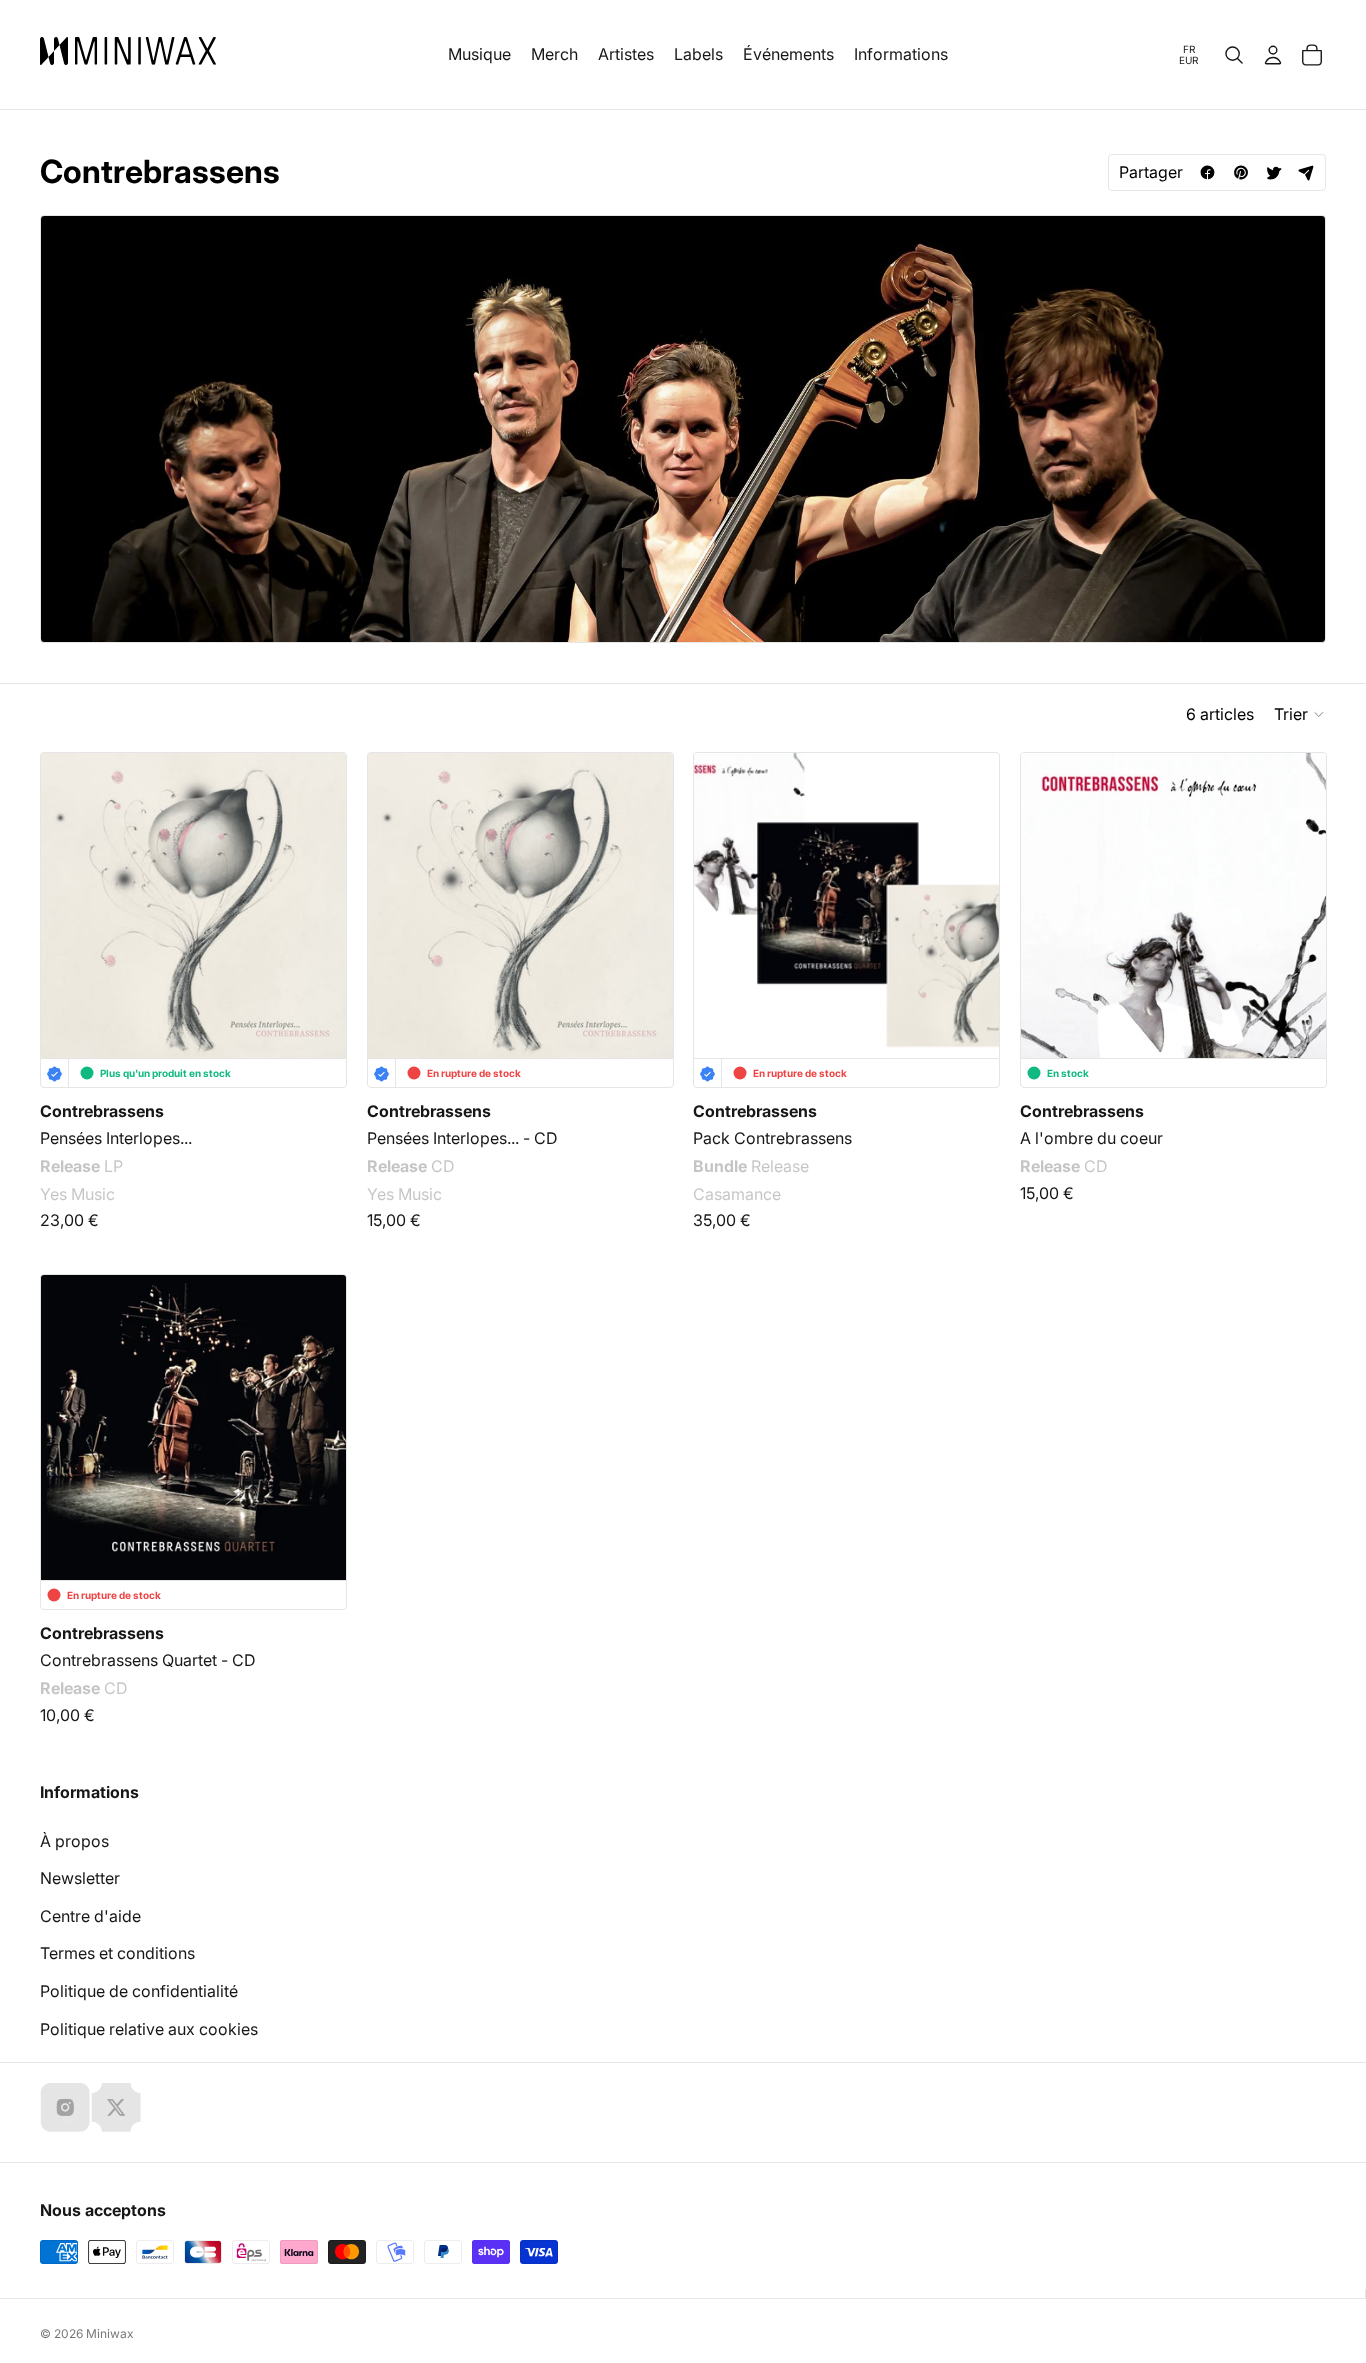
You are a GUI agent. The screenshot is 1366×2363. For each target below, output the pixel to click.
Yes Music (77, 1194)
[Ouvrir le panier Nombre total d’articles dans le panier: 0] (1312, 55)
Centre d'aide (90, 1916)
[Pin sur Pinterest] (1240, 172)
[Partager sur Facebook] (1207, 172)
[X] (116, 2107)
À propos (74, 1841)
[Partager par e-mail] (1306, 172)
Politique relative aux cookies (149, 2029)
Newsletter (80, 1878)
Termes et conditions (117, 1953)
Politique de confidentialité (139, 1991)
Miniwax (110, 2333)
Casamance (737, 1194)
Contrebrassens (102, 1111)
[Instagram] (65, 2107)
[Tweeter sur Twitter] (1273, 172)
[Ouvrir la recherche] (1234, 55)
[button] (1300, 714)
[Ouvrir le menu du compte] (1273, 55)
